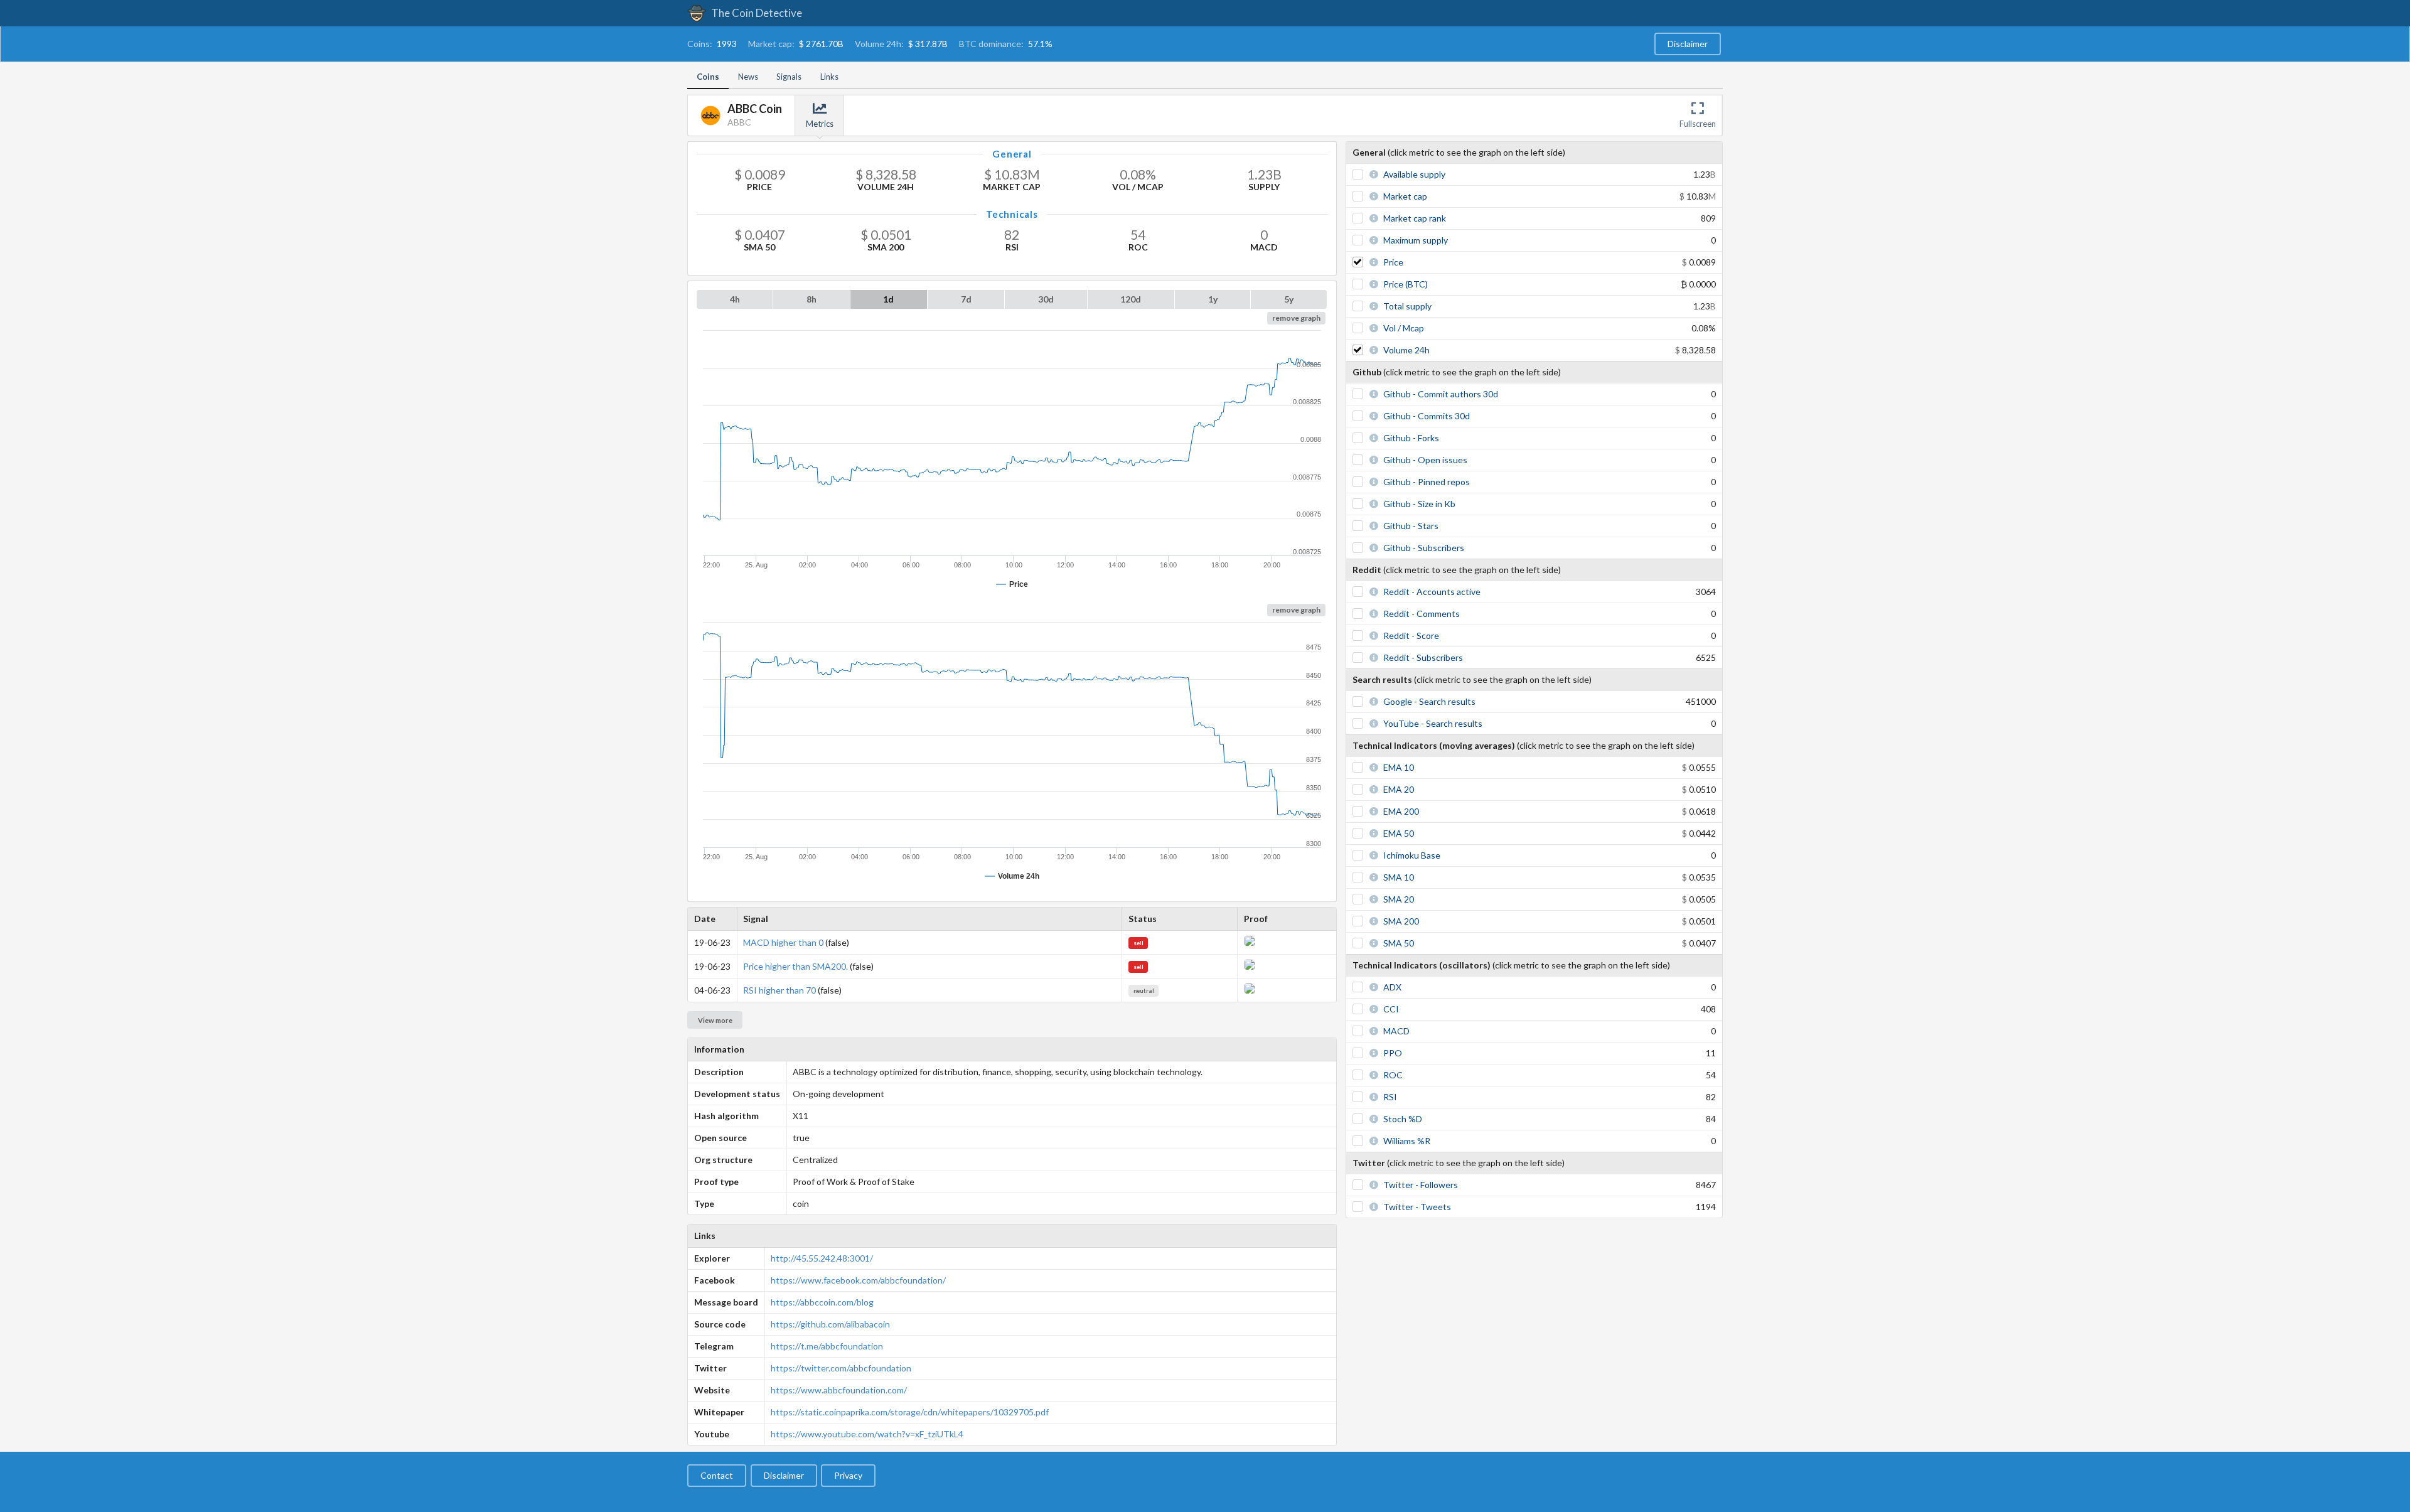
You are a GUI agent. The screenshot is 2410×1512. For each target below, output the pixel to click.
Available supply (1414, 174)
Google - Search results (1429, 701)
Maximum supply (1416, 240)
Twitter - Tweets (1417, 1207)
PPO (1393, 1053)
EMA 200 (1401, 811)
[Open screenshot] (1250, 943)
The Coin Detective (756, 13)
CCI (1391, 1009)
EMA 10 (1399, 767)
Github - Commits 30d (1427, 416)
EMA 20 (1399, 789)
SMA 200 (1401, 921)
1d (888, 299)
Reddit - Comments (1422, 614)
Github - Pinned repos (1427, 482)
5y (1289, 299)
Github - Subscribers (1424, 548)
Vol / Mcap (1404, 328)
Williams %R (1407, 1141)
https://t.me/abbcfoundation (827, 1346)
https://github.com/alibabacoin (830, 1324)
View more (715, 1020)
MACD (1396, 1031)
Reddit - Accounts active (1432, 592)
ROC (1393, 1075)
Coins (708, 77)
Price (1393, 262)
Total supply (1407, 306)
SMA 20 (1399, 899)
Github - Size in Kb (1419, 504)
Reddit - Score (1411, 635)
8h (811, 299)
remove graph (1296, 318)
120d (1131, 299)
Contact (717, 1475)
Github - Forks (1411, 438)
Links (829, 77)
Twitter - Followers (1421, 1185)
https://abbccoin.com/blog (822, 1302)
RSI (1390, 1097)
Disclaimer (1688, 44)
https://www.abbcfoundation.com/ (839, 1390)
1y (1213, 299)
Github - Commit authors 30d (1441, 394)
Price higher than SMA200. (795, 966)
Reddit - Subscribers (1423, 657)
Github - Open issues (1425, 460)
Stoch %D (1403, 1119)
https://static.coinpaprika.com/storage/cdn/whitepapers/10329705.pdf (910, 1412)
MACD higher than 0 (783, 942)
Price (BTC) (1406, 284)
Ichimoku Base (1412, 855)
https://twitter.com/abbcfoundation (841, 1368)
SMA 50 (1399, 943)
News (748, 77)
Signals (789, 77)
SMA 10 (1399, 877)
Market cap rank (1415, 218)
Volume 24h (1406, 350)
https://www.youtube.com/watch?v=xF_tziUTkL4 (867, 1434)
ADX (1392, 987)
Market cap (1405, 196)
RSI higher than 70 (779, 990)
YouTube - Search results (1433, 723)
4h (735, 299)
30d (1046, 299)
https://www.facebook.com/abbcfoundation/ (858, 1280)
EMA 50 (1399, 833)
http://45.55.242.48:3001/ (822, 1258)
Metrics (820, 124)
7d (966, 299)
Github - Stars (1411, 526)
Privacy (848, 1475)
